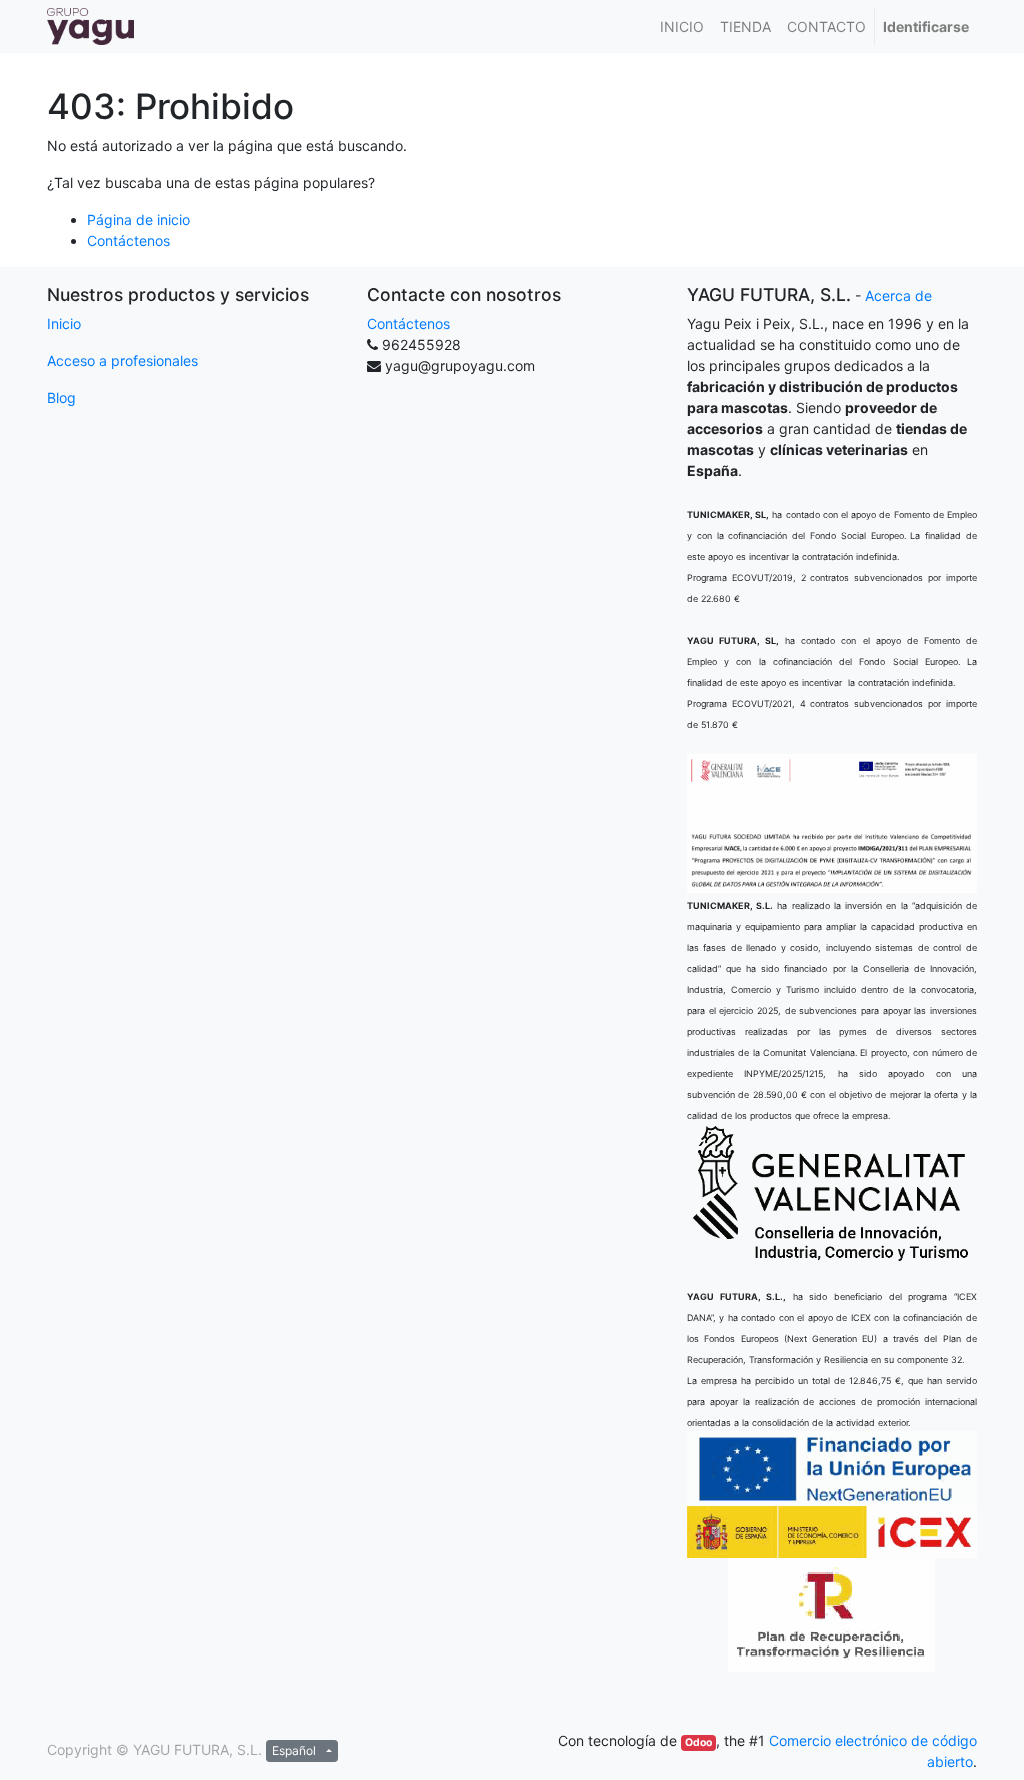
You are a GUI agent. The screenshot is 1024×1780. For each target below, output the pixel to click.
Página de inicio (138, 219)
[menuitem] (682, 26)
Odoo (698, 1742)
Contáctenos (128, 240)
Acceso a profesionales (122, 360)
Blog (61, 397)
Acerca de (898, 295)
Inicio (64, 323)
